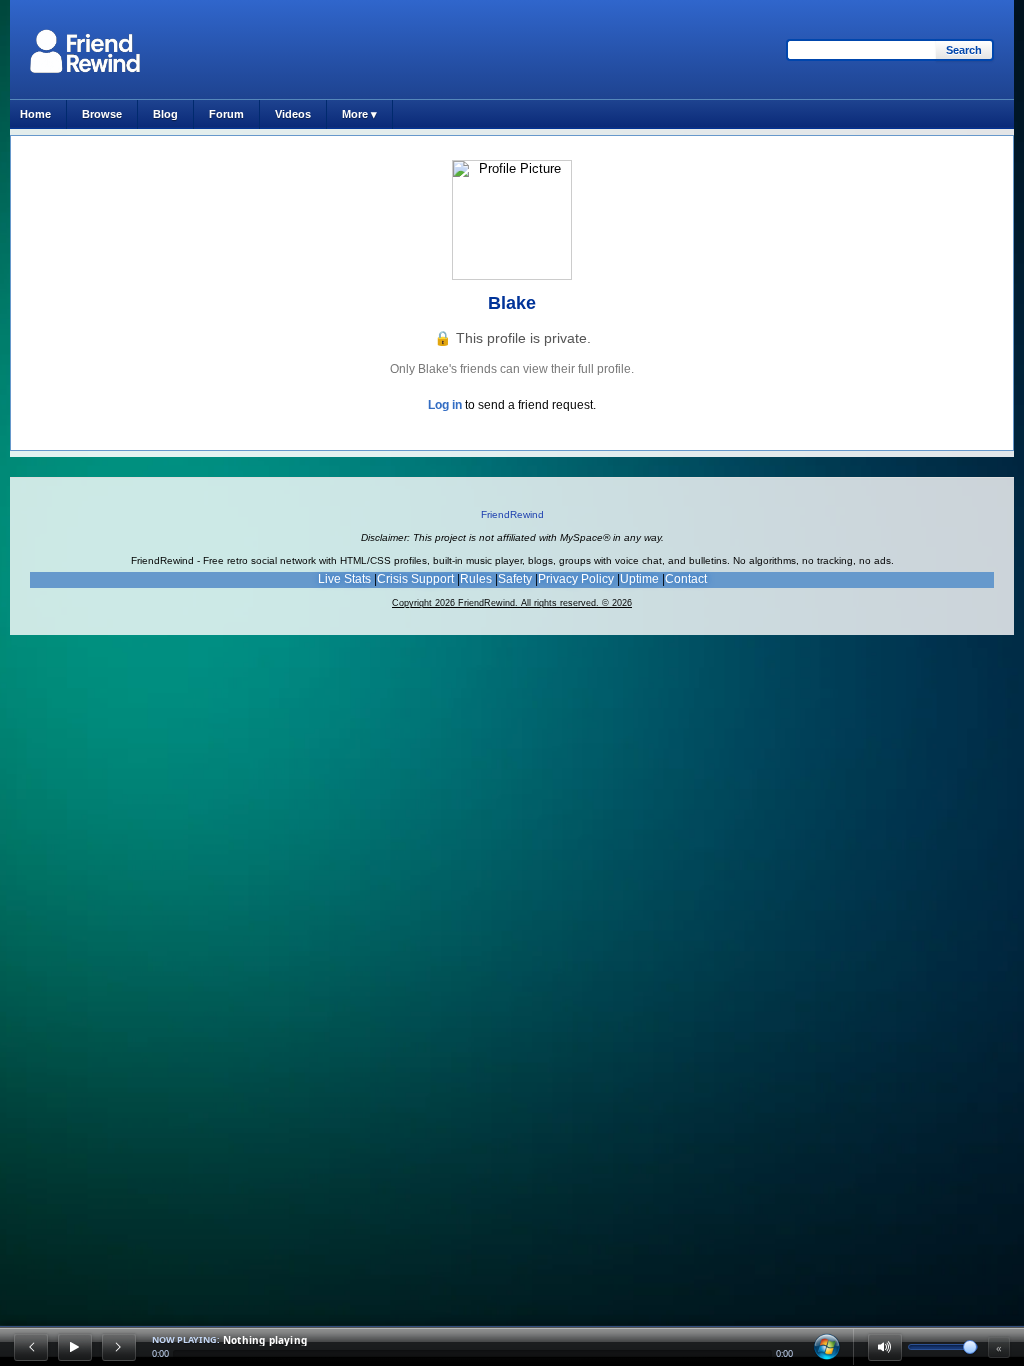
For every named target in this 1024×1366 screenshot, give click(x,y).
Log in (445, 405)
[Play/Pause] (75, 1347)
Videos (293, 114)
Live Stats (344, 579)
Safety (515, 579)
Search (964, 50)
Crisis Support (415, 579)
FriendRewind (512, 514)
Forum (226, 114)
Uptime (639, 579)
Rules (476, 579)
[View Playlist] (827, 1347)
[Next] (119, 1347)
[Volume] (885, 1347)
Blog (165, 114)
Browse (102, 114)
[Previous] (31, 1347)
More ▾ (359, 114)
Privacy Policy (576, 579)
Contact (686, 579)
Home (35, 114)
